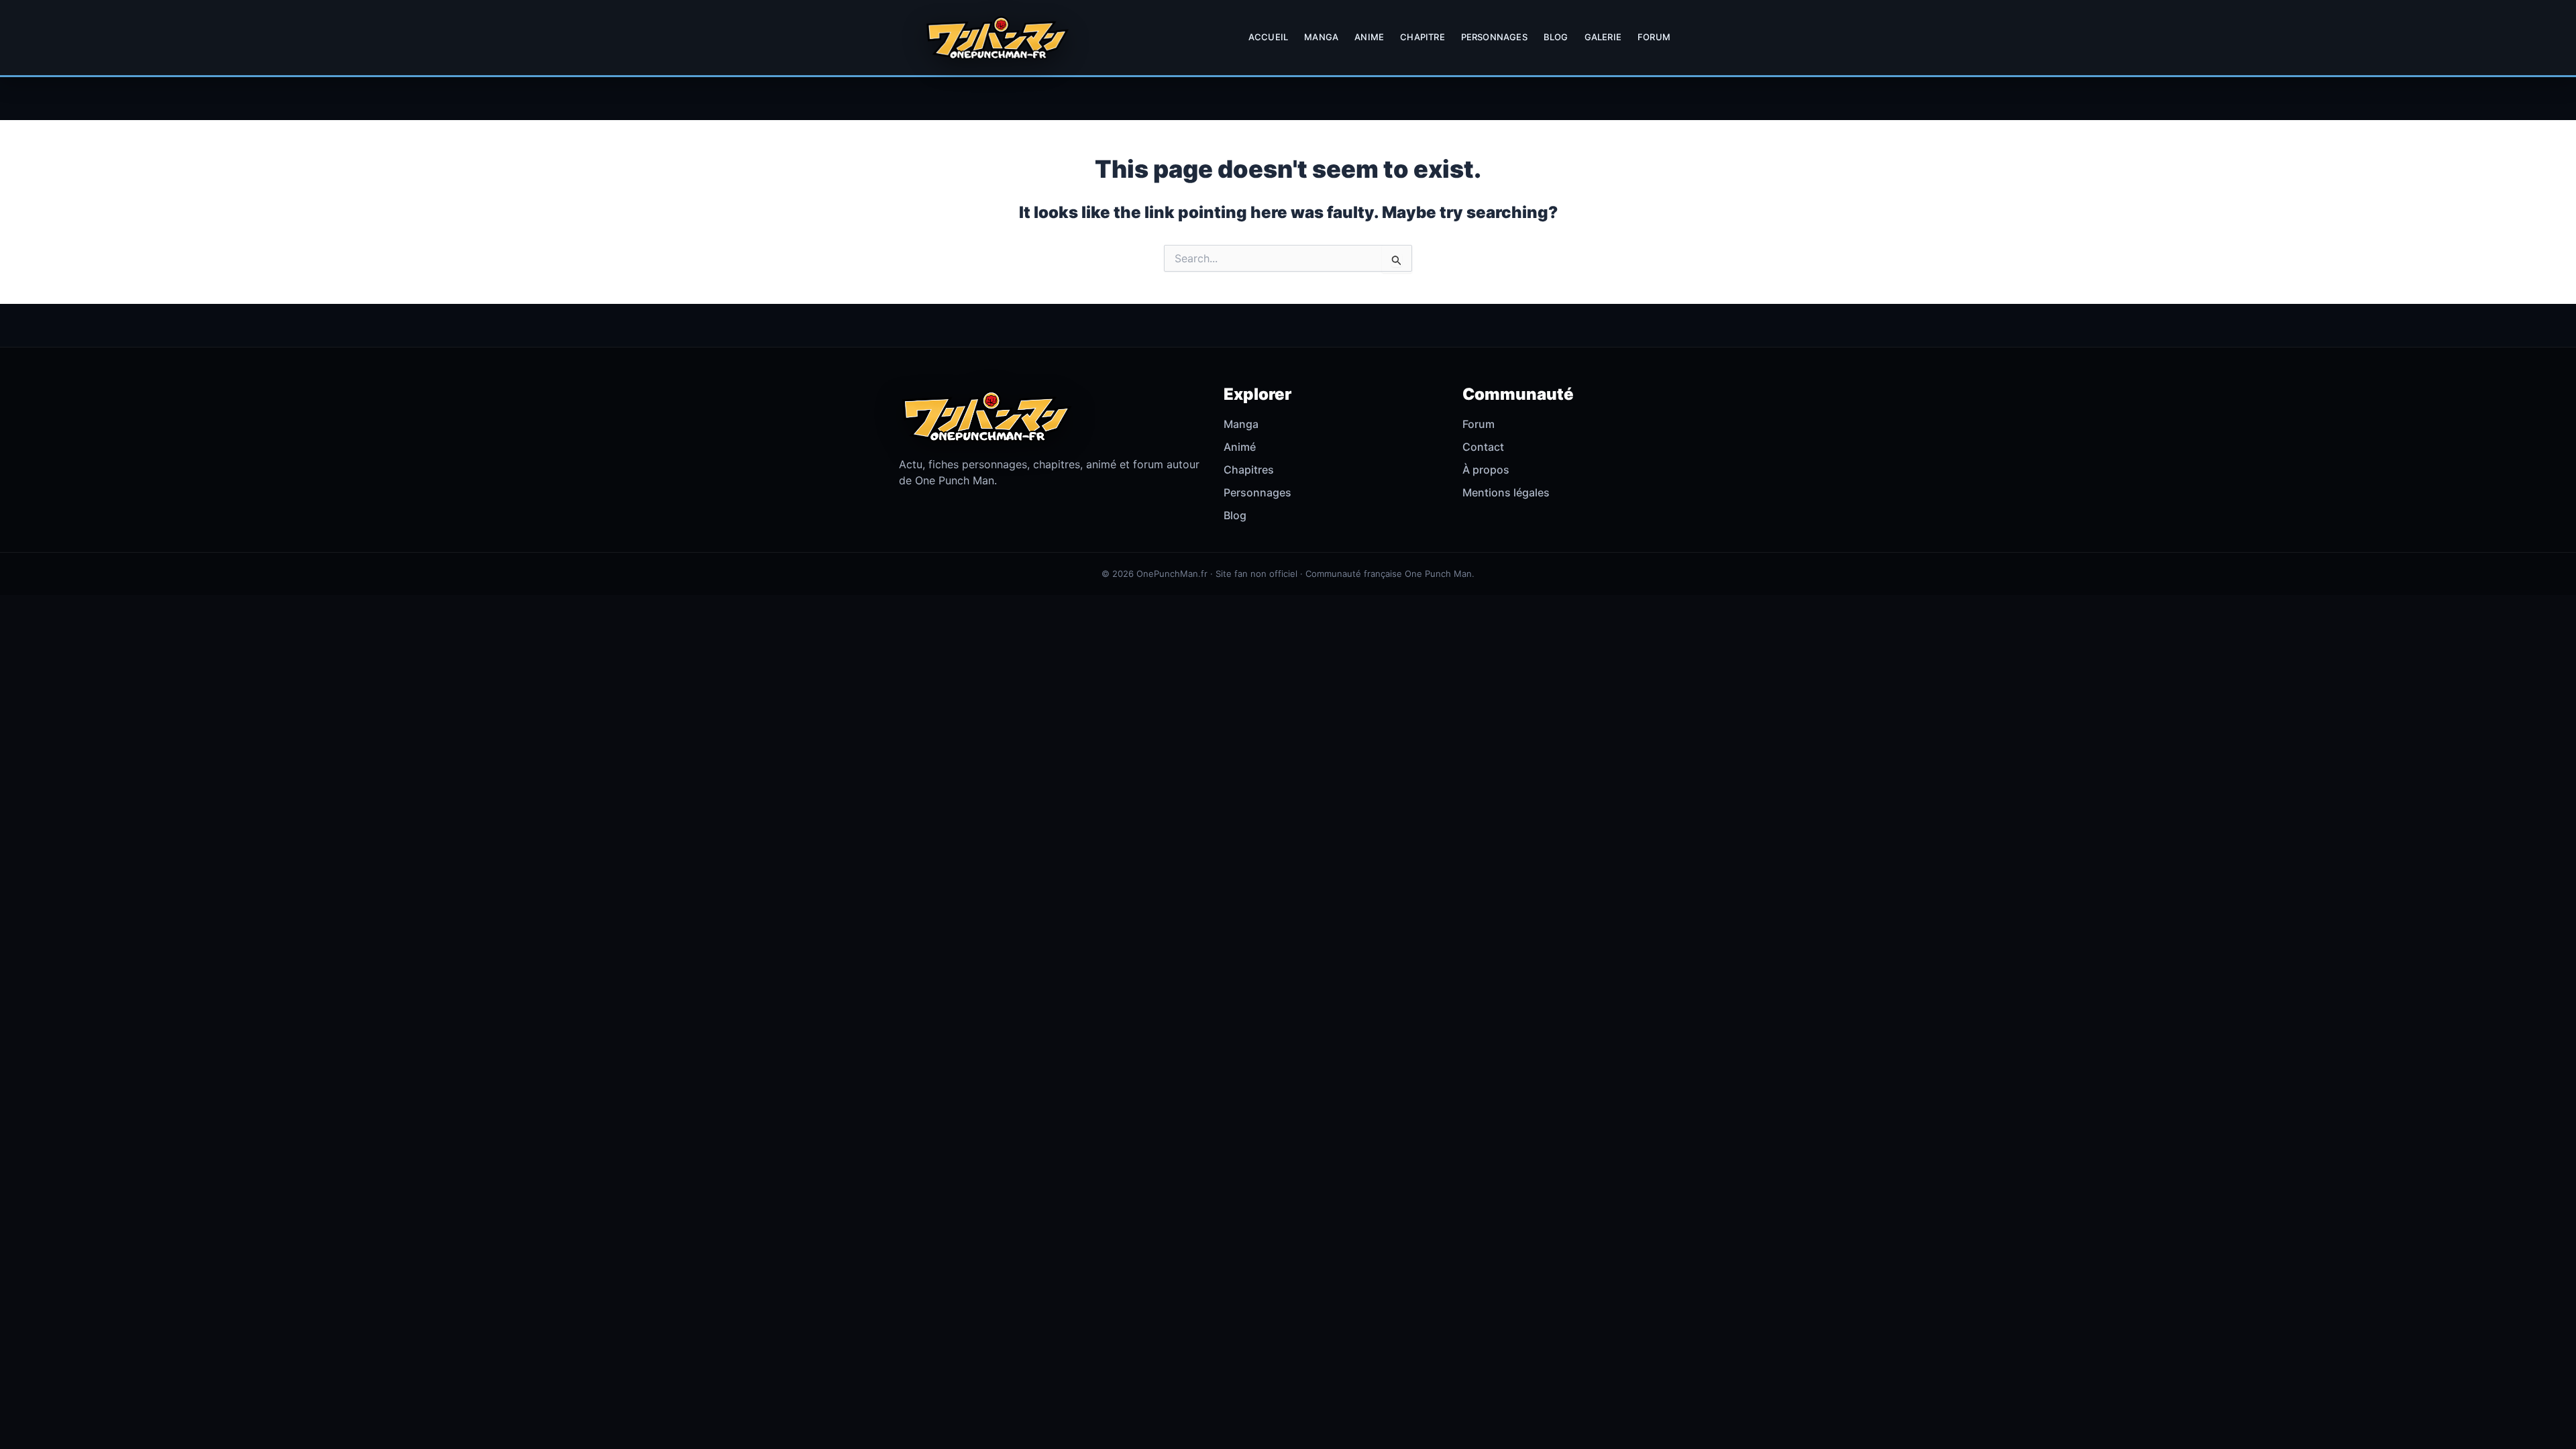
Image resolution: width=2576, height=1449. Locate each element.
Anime (1369, 37)
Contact (1483, 447)
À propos (1486, 470)
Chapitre (1423, 37)
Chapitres (1249, 470)
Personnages (1494, 37)
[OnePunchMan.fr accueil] (997, 38)
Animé (1240, 447)
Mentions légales (1506, 492)
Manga (1321, 37)
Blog (1556, 37)
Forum (1654, 37)
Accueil (1268, 37)
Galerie (1603, 37)
